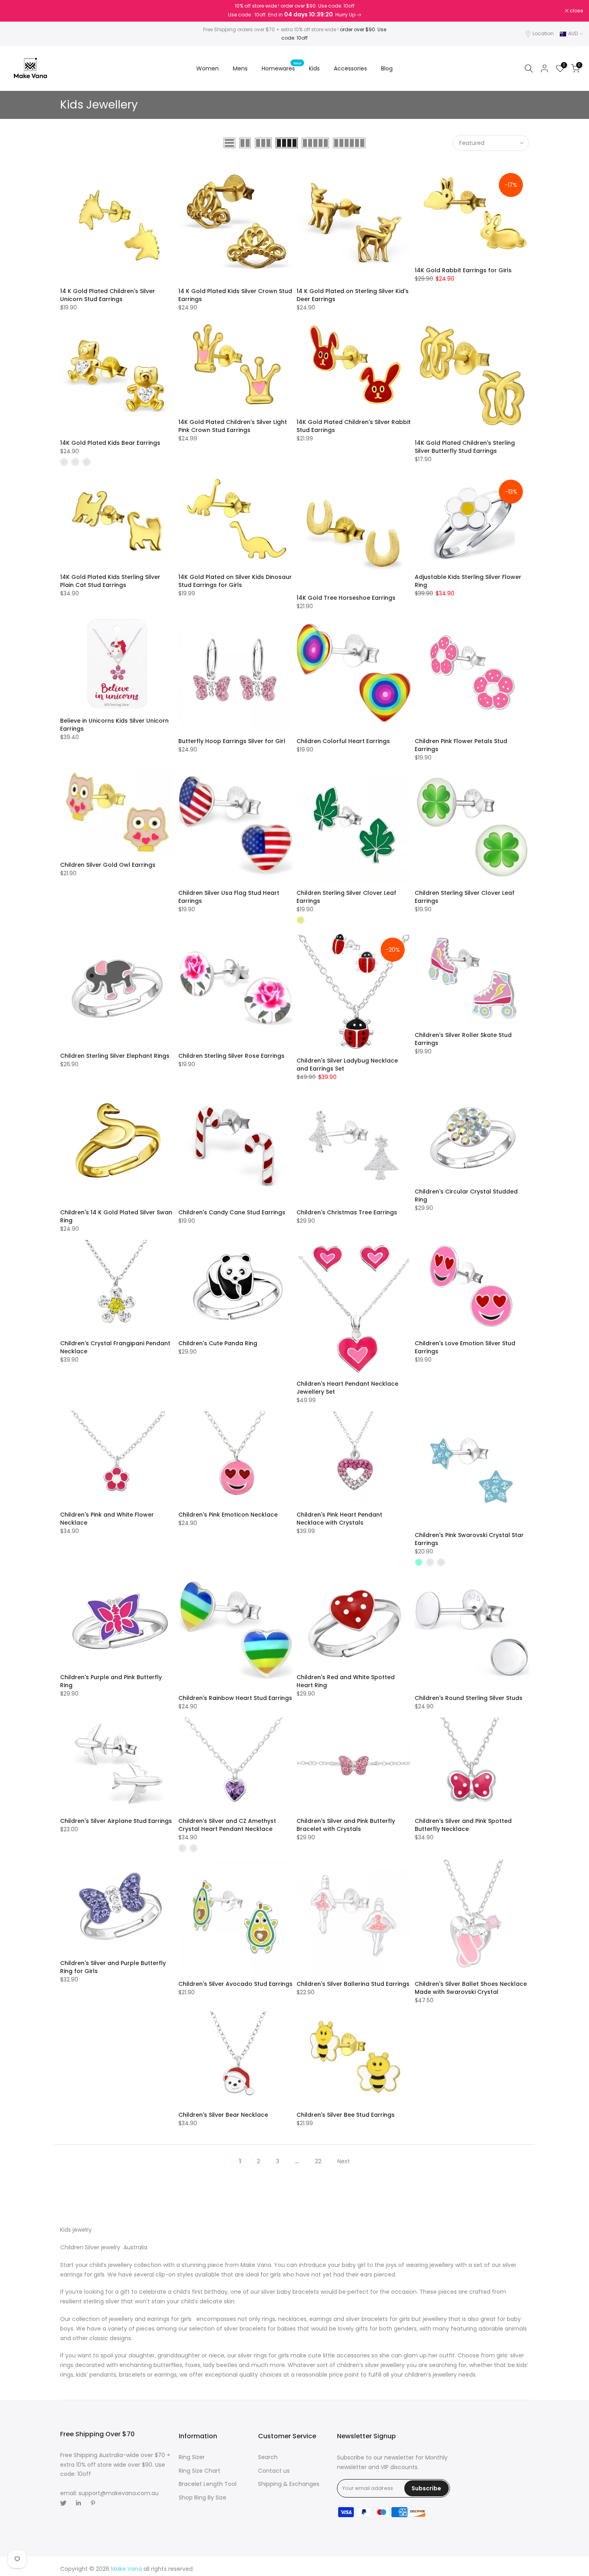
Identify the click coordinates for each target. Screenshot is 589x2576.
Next (344, 2161)
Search (268, 2457)
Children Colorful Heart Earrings (343, 741)
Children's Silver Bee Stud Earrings (346, 2115)
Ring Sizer (192, 2457)
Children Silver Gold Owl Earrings (108, 865)
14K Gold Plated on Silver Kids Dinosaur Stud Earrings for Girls (235, 581)
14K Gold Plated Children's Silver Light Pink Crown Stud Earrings (233, 426)
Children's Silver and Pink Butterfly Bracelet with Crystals (346, 1825)
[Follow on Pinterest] (93, 2503)
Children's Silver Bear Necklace (223, 2115)
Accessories (350, 68)
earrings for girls (170, 2319)
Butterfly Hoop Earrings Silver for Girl (232, 741)
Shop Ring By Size (203, 2498)
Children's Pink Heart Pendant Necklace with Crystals (339, 1519)
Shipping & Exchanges (289, 2484)
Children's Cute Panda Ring (218, 1343)
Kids (314, 68)
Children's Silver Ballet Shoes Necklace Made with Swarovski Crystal (471, 1988)
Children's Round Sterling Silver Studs (469, 1698)
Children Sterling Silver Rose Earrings (231, 1056)
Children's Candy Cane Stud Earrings (232, 1212)
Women (208, 68)
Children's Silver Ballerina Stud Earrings (353, 1984)
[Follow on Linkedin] (78, 2503)
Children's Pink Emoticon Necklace (228, 1515)
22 (318, 2161)
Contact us (274, 2471)
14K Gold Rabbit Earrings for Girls (463, 270)
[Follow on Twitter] (63, 2503)
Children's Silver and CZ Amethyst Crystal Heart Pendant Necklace (227, 1825)
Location (543, 33)
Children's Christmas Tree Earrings (347, 1212)
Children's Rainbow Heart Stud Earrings (235, 1698)
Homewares (281, 68)
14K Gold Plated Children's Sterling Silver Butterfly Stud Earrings (465, 447)
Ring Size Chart (200, 2471)
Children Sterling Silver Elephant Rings (115, 1056)
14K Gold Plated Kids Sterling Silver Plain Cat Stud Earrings (110, 581)
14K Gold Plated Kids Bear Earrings (110, 443)
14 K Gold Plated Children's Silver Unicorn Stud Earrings (108, 295)
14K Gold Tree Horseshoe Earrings (346, 598)
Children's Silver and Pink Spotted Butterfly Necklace (463, 1825)
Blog (387, 68)
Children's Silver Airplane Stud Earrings (116, 1821)
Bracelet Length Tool (208, 2484)
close (17, 11)
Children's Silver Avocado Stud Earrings (235, 1984)
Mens (240, 68)
